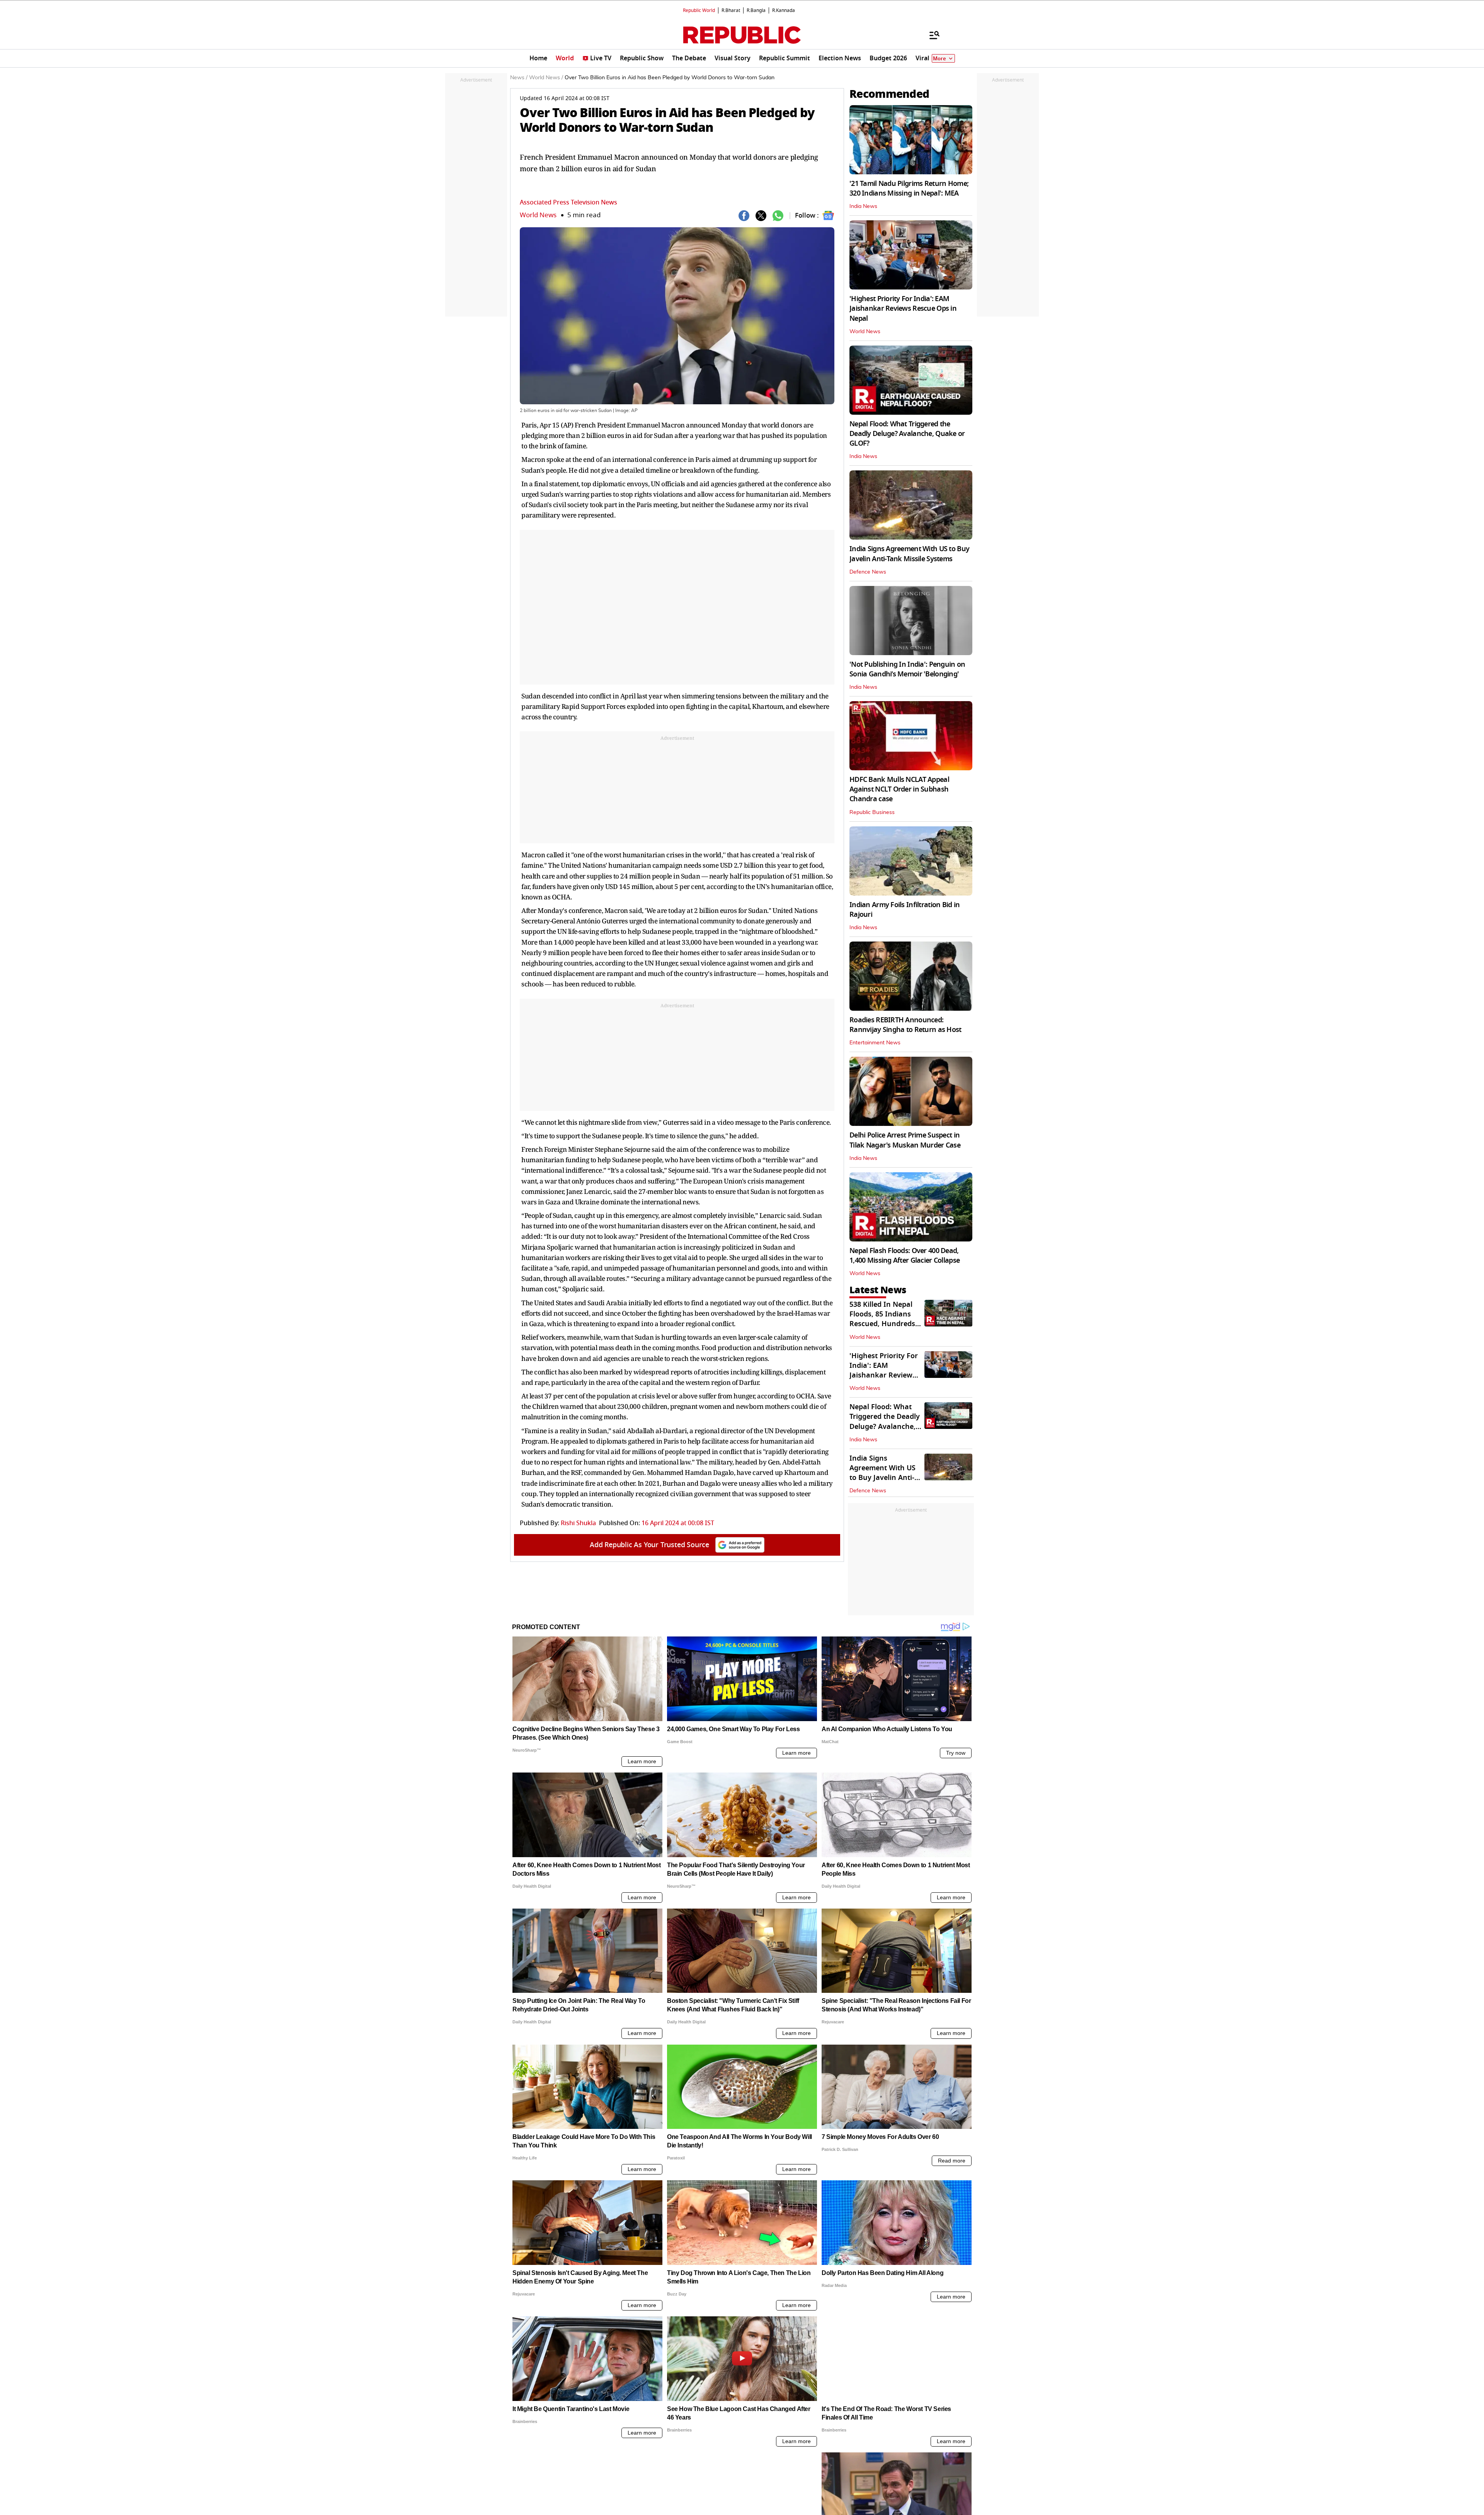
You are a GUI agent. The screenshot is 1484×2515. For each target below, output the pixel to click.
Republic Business (872, 812)
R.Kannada (784, 10)
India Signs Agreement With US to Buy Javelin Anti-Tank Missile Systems (909, 554)
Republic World (699, 10)
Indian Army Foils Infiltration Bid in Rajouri (905, 910)
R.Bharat (731, 10)
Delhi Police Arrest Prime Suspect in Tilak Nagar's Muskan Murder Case (905, 1140)
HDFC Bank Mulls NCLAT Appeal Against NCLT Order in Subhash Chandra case (899, 789)
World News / (546, 78)
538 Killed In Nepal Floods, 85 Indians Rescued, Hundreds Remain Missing (882, 1319)
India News (863, 206)
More (939, 59)
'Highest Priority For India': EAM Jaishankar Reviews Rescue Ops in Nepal (903, 308)
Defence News (868, 572)
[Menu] (931, 35)
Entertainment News (875, 1043)
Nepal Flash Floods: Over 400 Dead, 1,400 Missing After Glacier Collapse (905, 1256)
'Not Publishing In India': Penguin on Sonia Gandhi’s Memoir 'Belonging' (907, 669)
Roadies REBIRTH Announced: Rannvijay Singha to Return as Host (905, 1025)
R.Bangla (756, 10)
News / (519, 78)
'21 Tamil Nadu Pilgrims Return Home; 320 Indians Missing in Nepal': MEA (909, 188)
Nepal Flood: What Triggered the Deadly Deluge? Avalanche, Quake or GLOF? (907, 434)
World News (538, 215)
